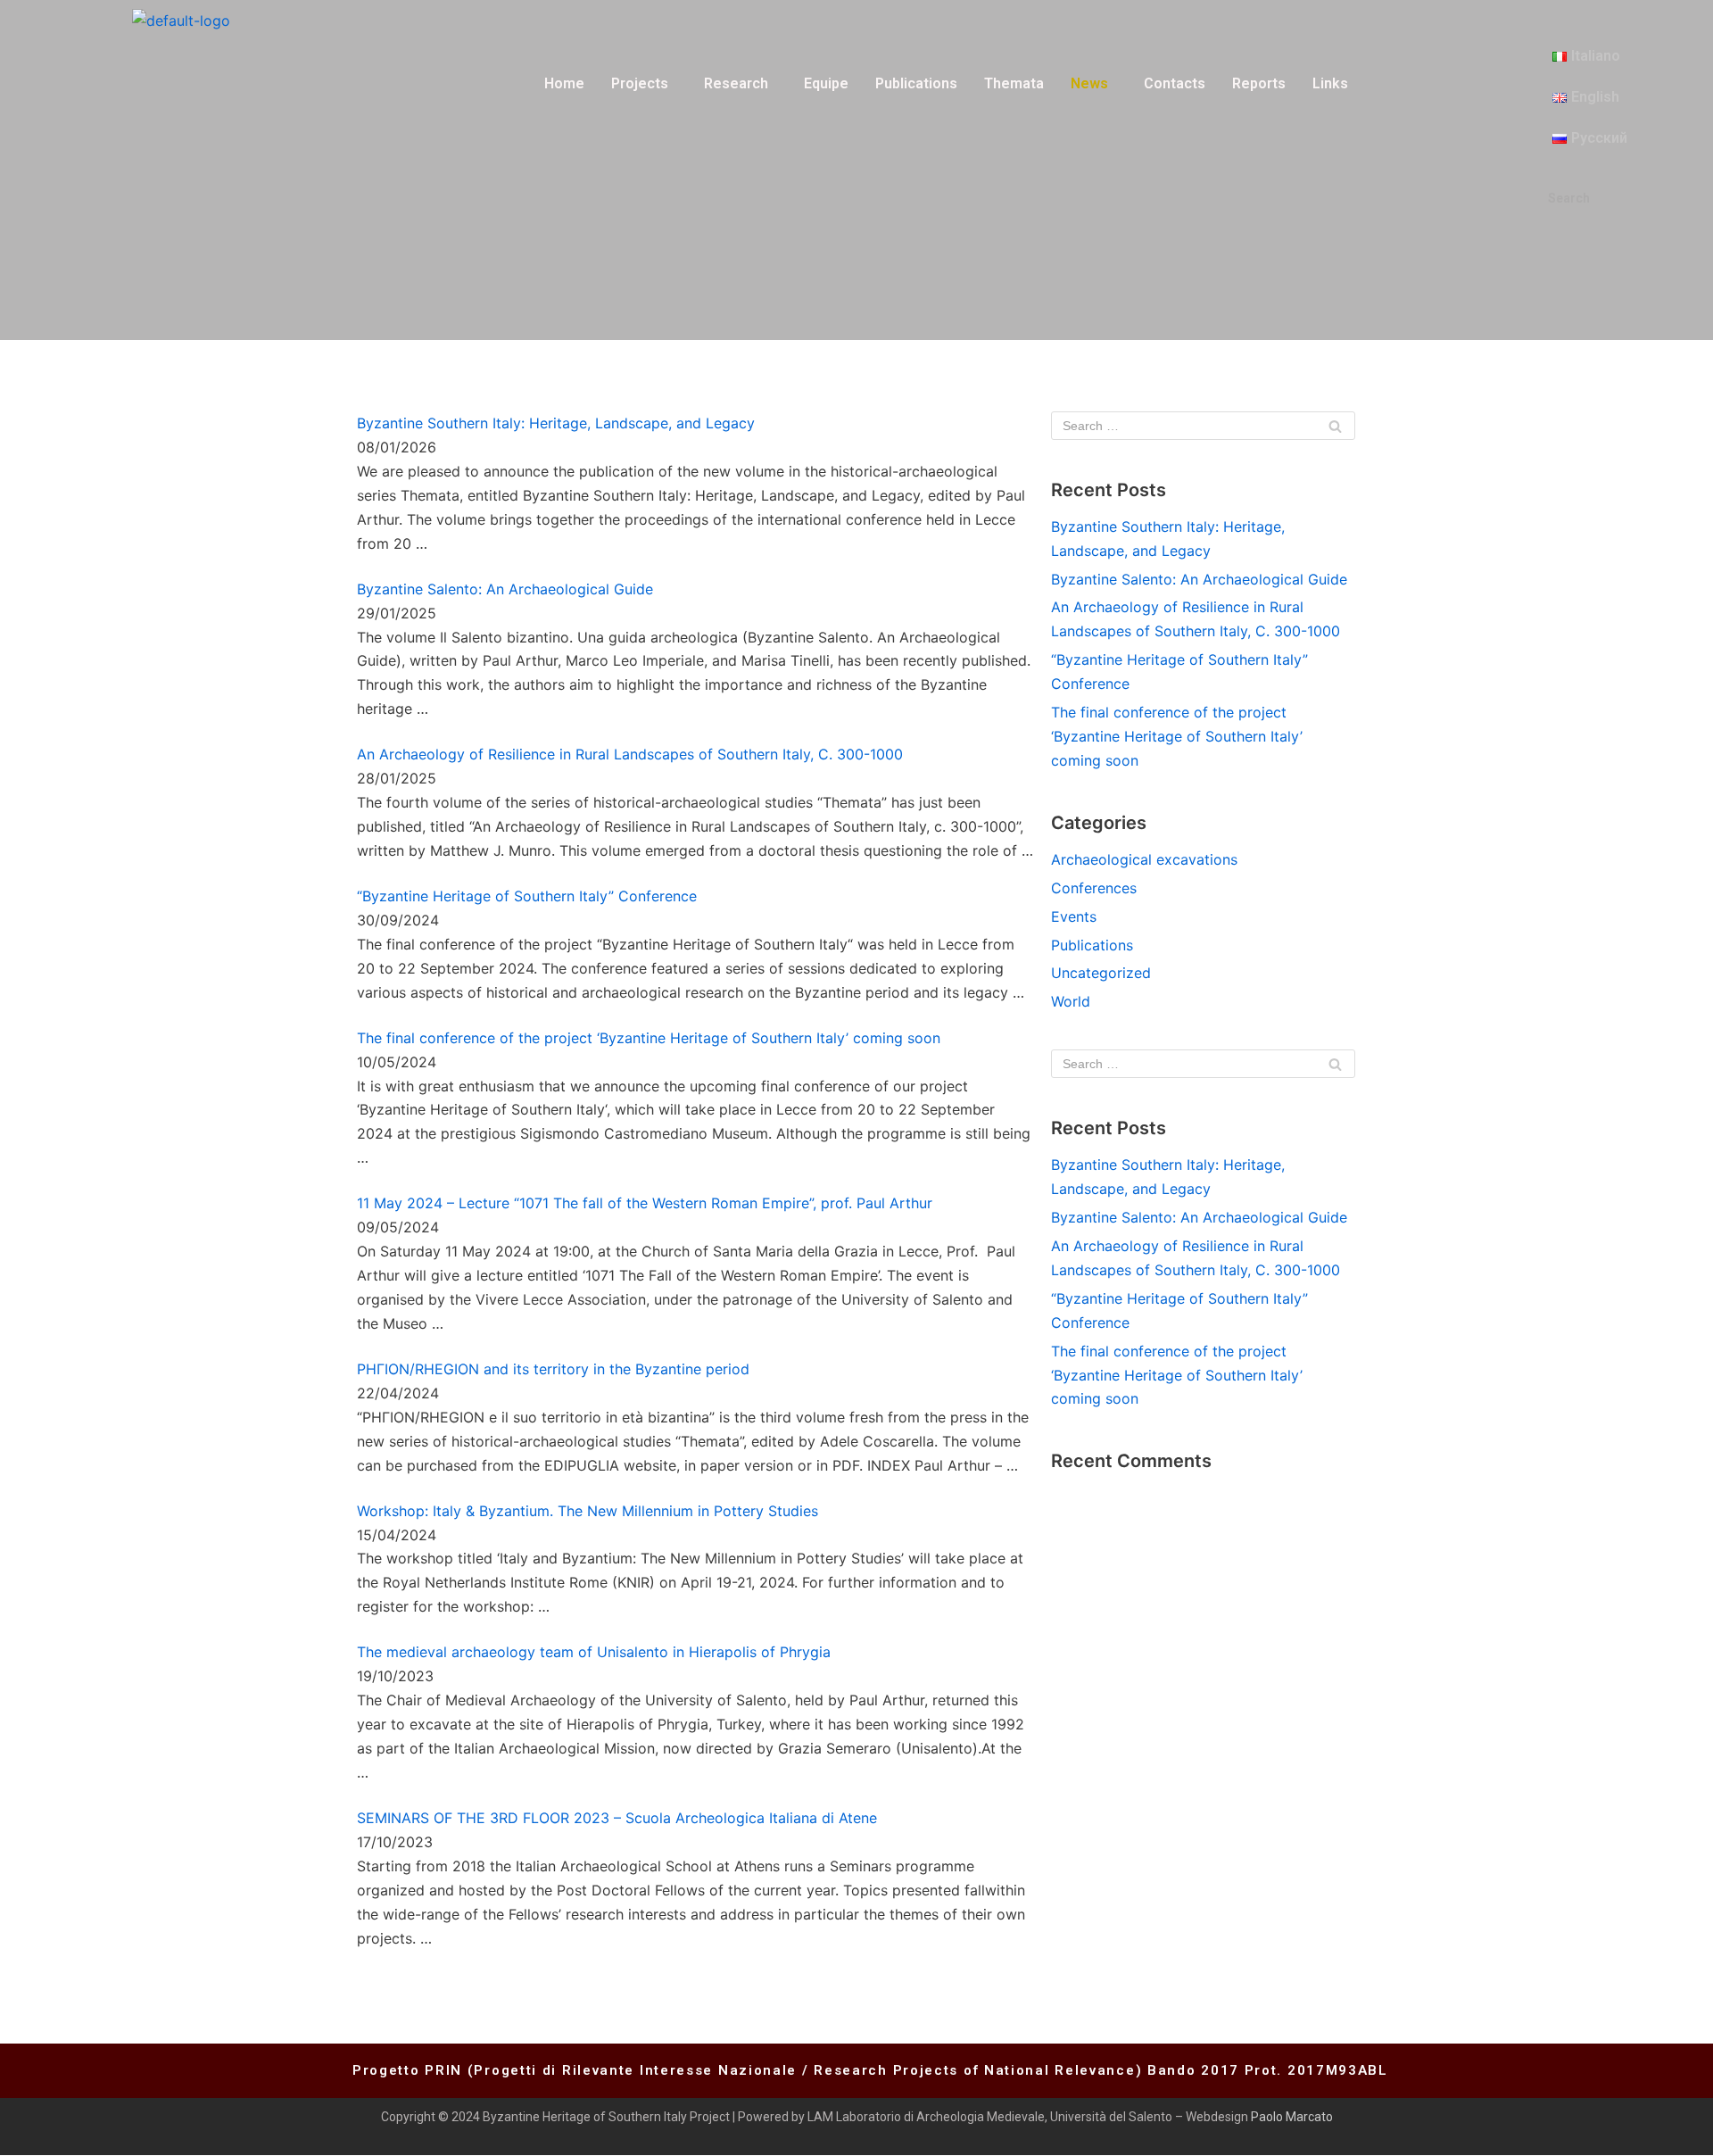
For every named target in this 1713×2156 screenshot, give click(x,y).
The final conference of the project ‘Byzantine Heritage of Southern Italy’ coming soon (649, 1038)
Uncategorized (1101, 973)
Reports (1259, 83)
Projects (640, 83)
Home (564, 83)
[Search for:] (1203, 426)
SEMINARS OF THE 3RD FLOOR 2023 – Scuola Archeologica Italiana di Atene (617, 1818)
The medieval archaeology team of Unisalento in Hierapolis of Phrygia (594, 1652)
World (1071, 1001)
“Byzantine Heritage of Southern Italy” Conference (527, 896)
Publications (916, 83)
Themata (1014, 83)
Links (1330, 83)
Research (736, 83)
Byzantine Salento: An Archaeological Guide (505, 589)
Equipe (826, 83)
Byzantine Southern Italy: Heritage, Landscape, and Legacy (556, 423)
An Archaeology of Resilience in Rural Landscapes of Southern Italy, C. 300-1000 (630, 754)
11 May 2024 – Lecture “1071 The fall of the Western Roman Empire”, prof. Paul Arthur (645, 1203)
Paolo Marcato (1292, 2117)
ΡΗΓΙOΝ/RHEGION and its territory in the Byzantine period (553, 1369)
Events (1074, 916)
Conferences (1094, 888)
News (1089, 83)
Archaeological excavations (1144, 859)
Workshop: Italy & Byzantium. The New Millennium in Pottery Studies (588, 1511)
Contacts (1175, 83)
